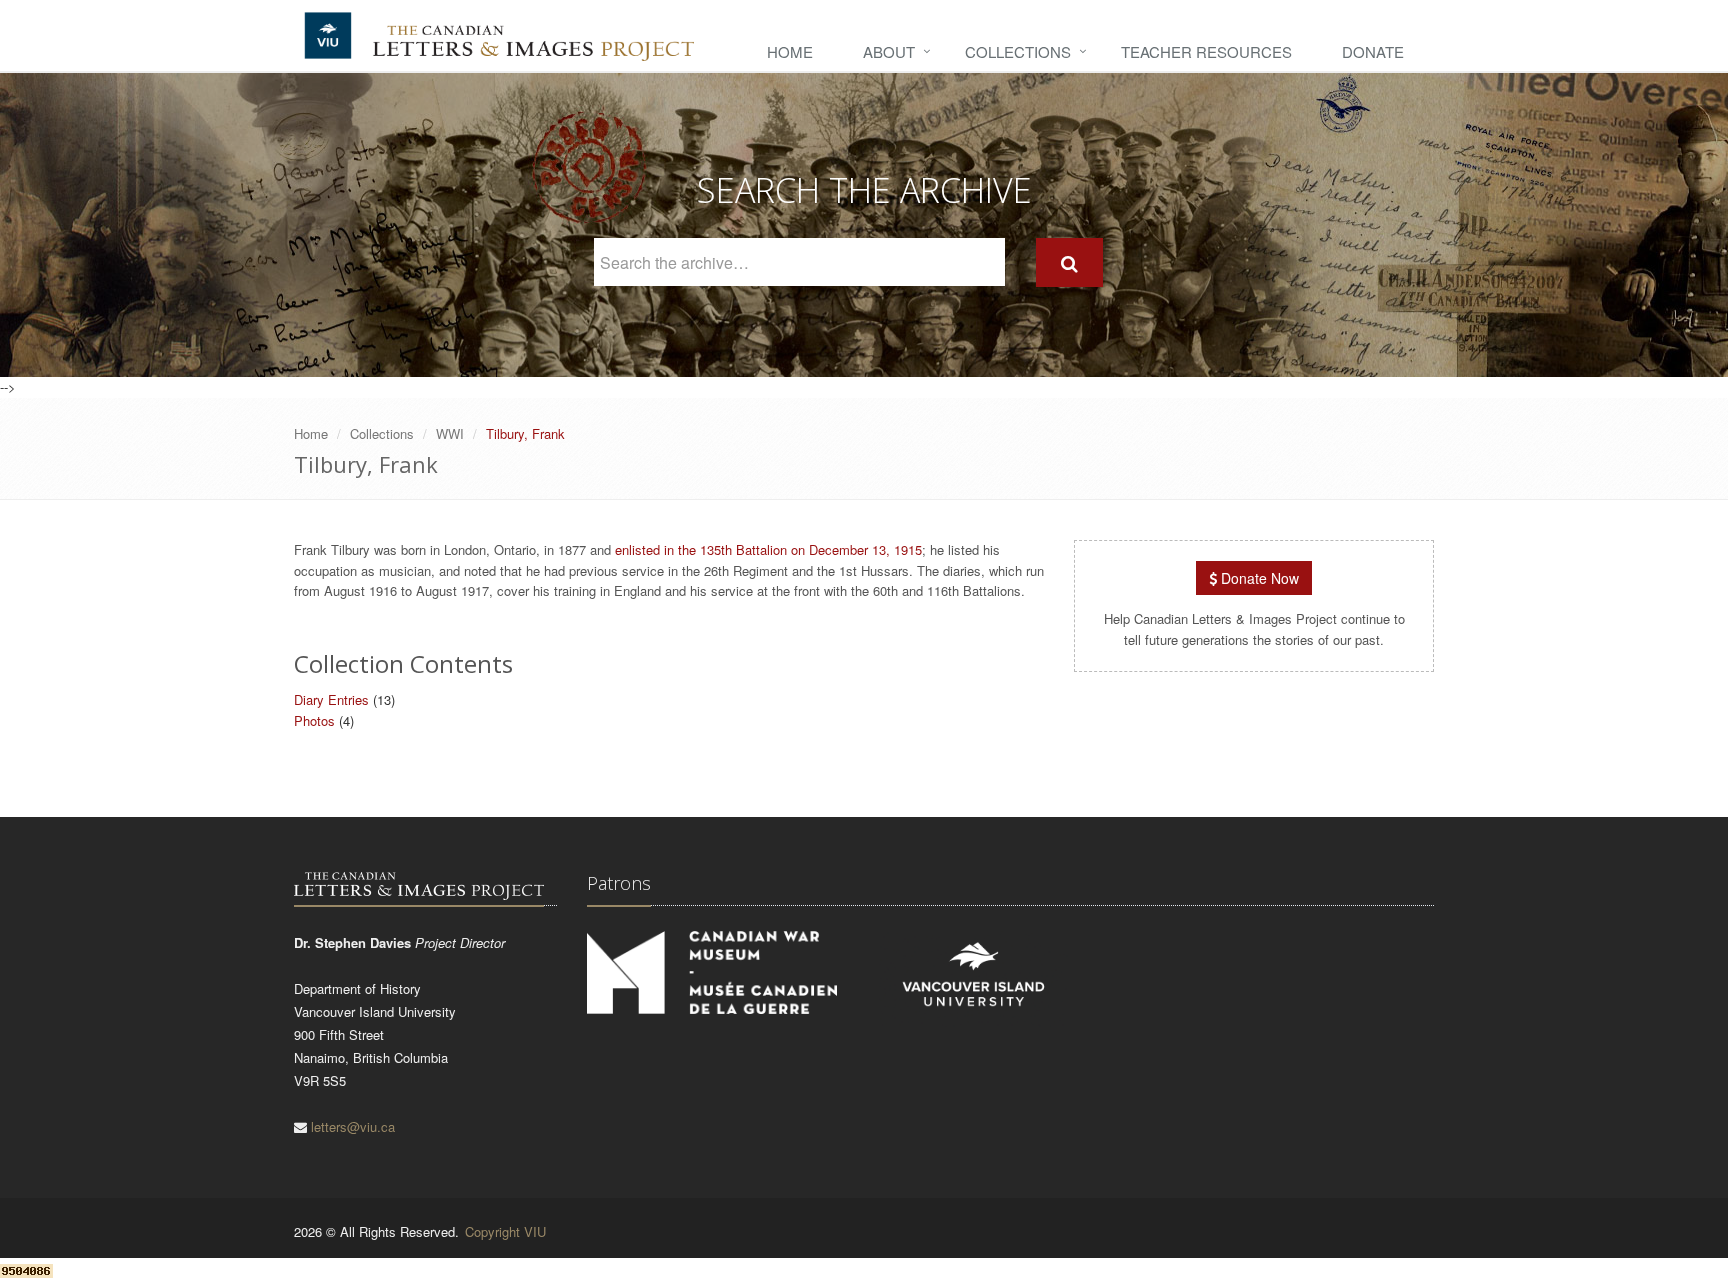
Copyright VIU (505, 1231)
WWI (450, 433)
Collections (1018, 51)
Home (790, 51)
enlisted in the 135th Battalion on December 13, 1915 (766, 549)
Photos (314, 720)
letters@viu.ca (353, 1126)
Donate (1373, 51)
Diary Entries (331, 699)
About (889, 51)
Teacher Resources (1206, 51)
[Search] (1069, 262)
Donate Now (1258, 578)
